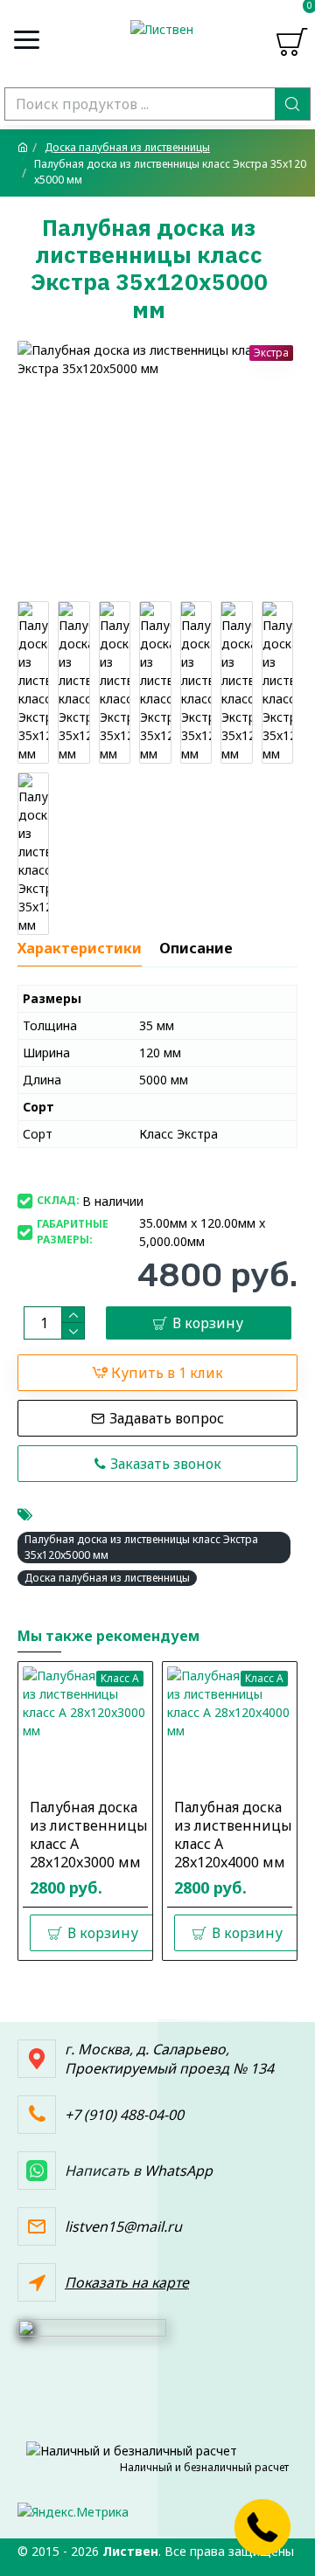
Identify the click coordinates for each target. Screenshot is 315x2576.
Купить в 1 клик (167, 1373)
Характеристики (80, 949)
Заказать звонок (166, 1464)
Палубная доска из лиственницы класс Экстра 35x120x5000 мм (141, 1547)
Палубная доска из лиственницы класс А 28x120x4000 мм (233, 1835)
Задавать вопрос (167, 1418)
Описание (196, 949)
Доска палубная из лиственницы (127, 147)
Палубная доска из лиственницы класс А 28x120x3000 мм (89, 1835)
